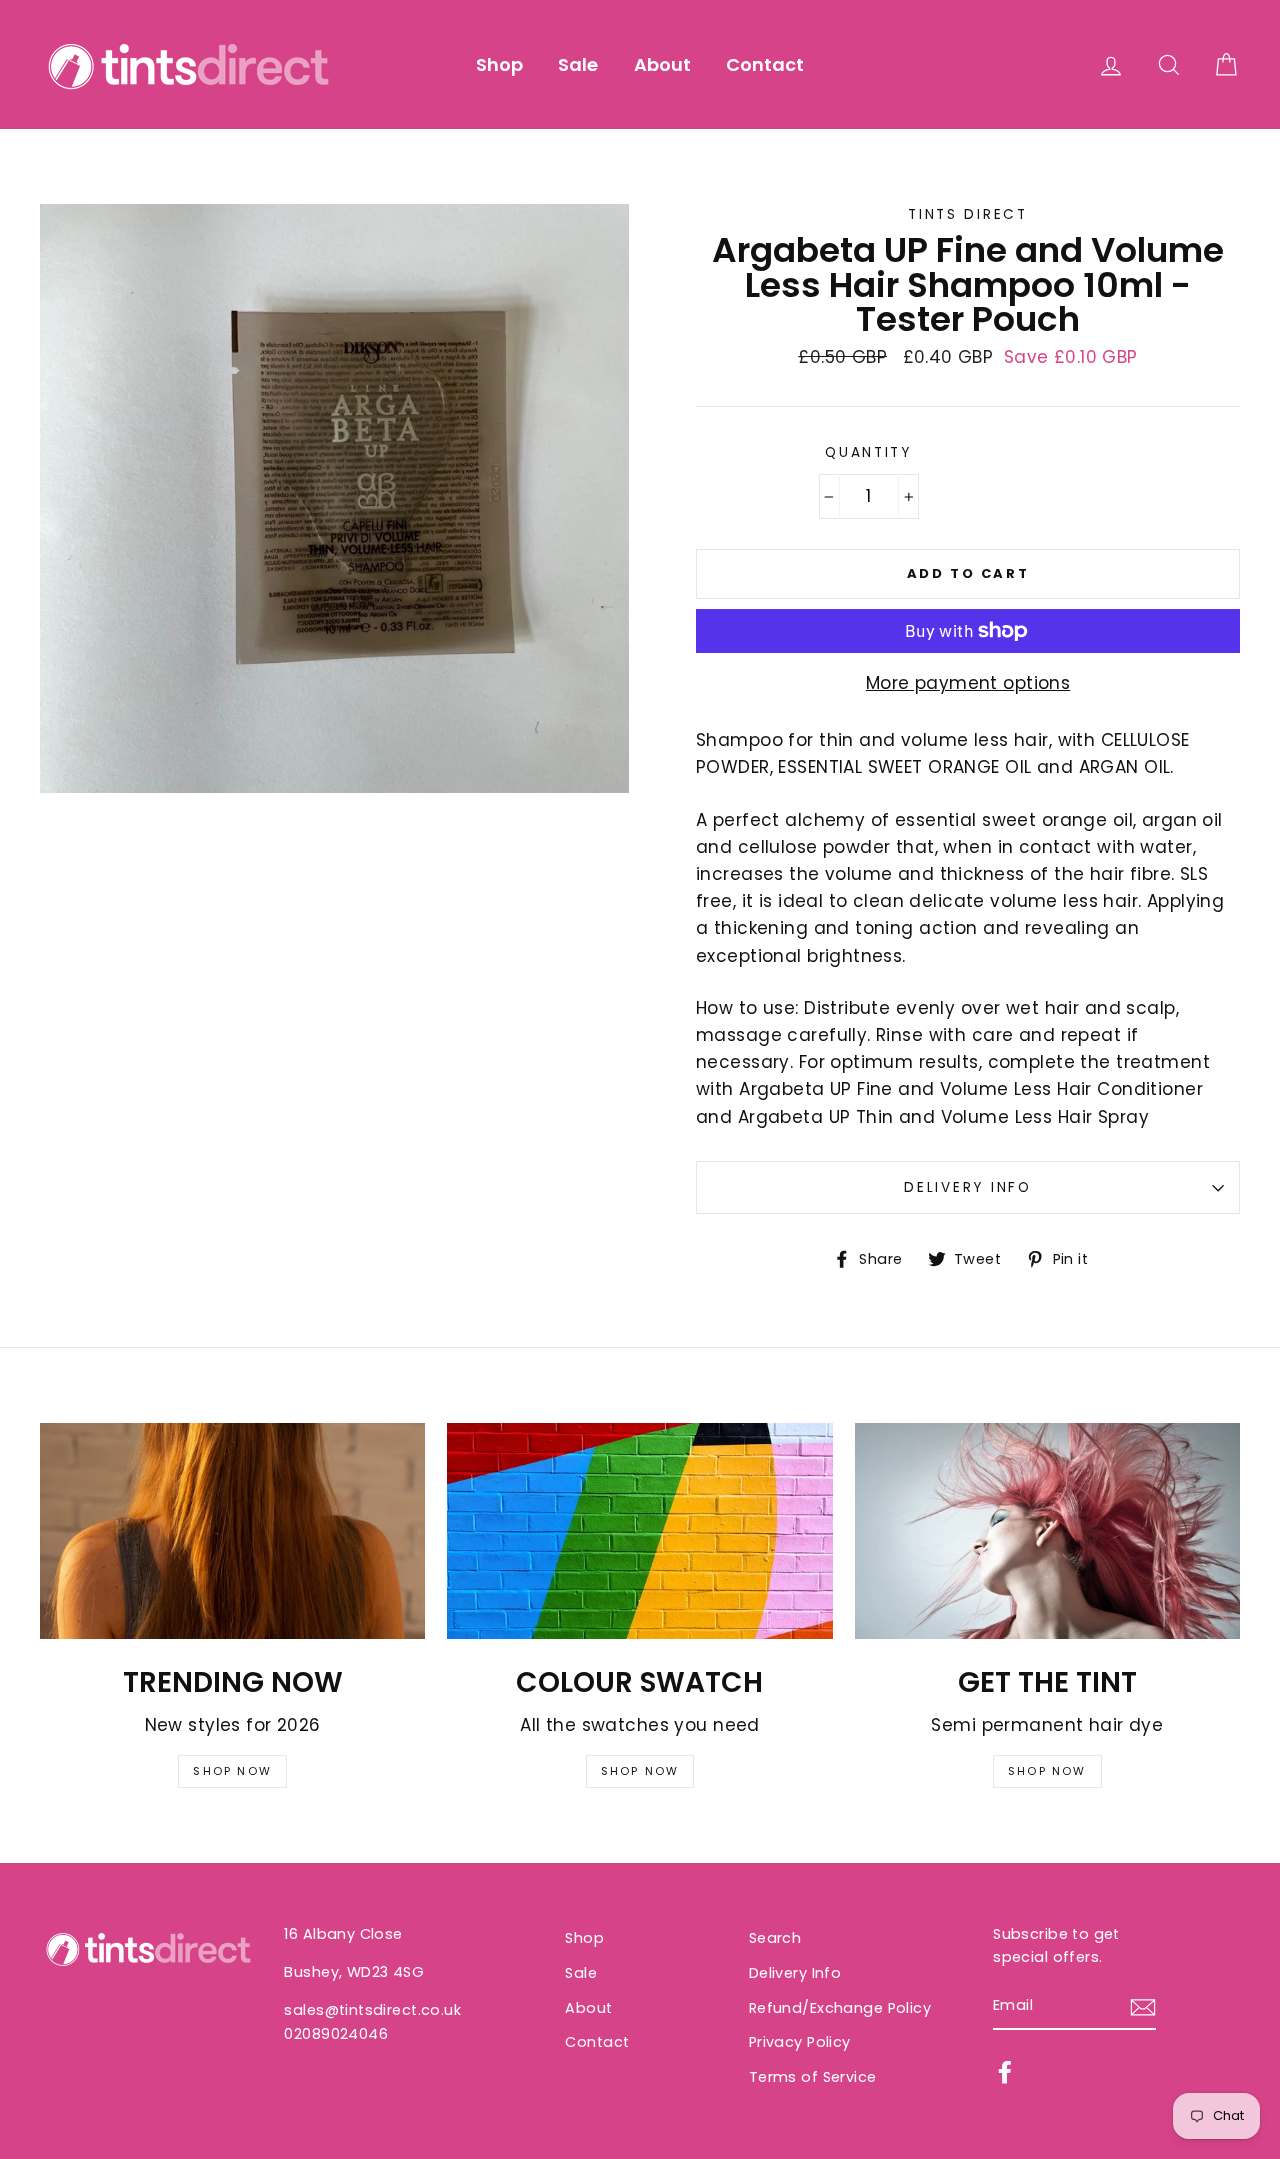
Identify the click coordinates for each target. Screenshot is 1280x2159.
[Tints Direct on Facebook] (1005, 2072)
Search (775, 1938)
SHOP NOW (232, 1771)
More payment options (968, 683)
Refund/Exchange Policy (840, 2008)
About (662, 64)
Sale (578, 64)
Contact (765, 64)
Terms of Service (813, 2077)
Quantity (868, 452)
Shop (499, 64)
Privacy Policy (800, 2042)
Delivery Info (967, 1187)
